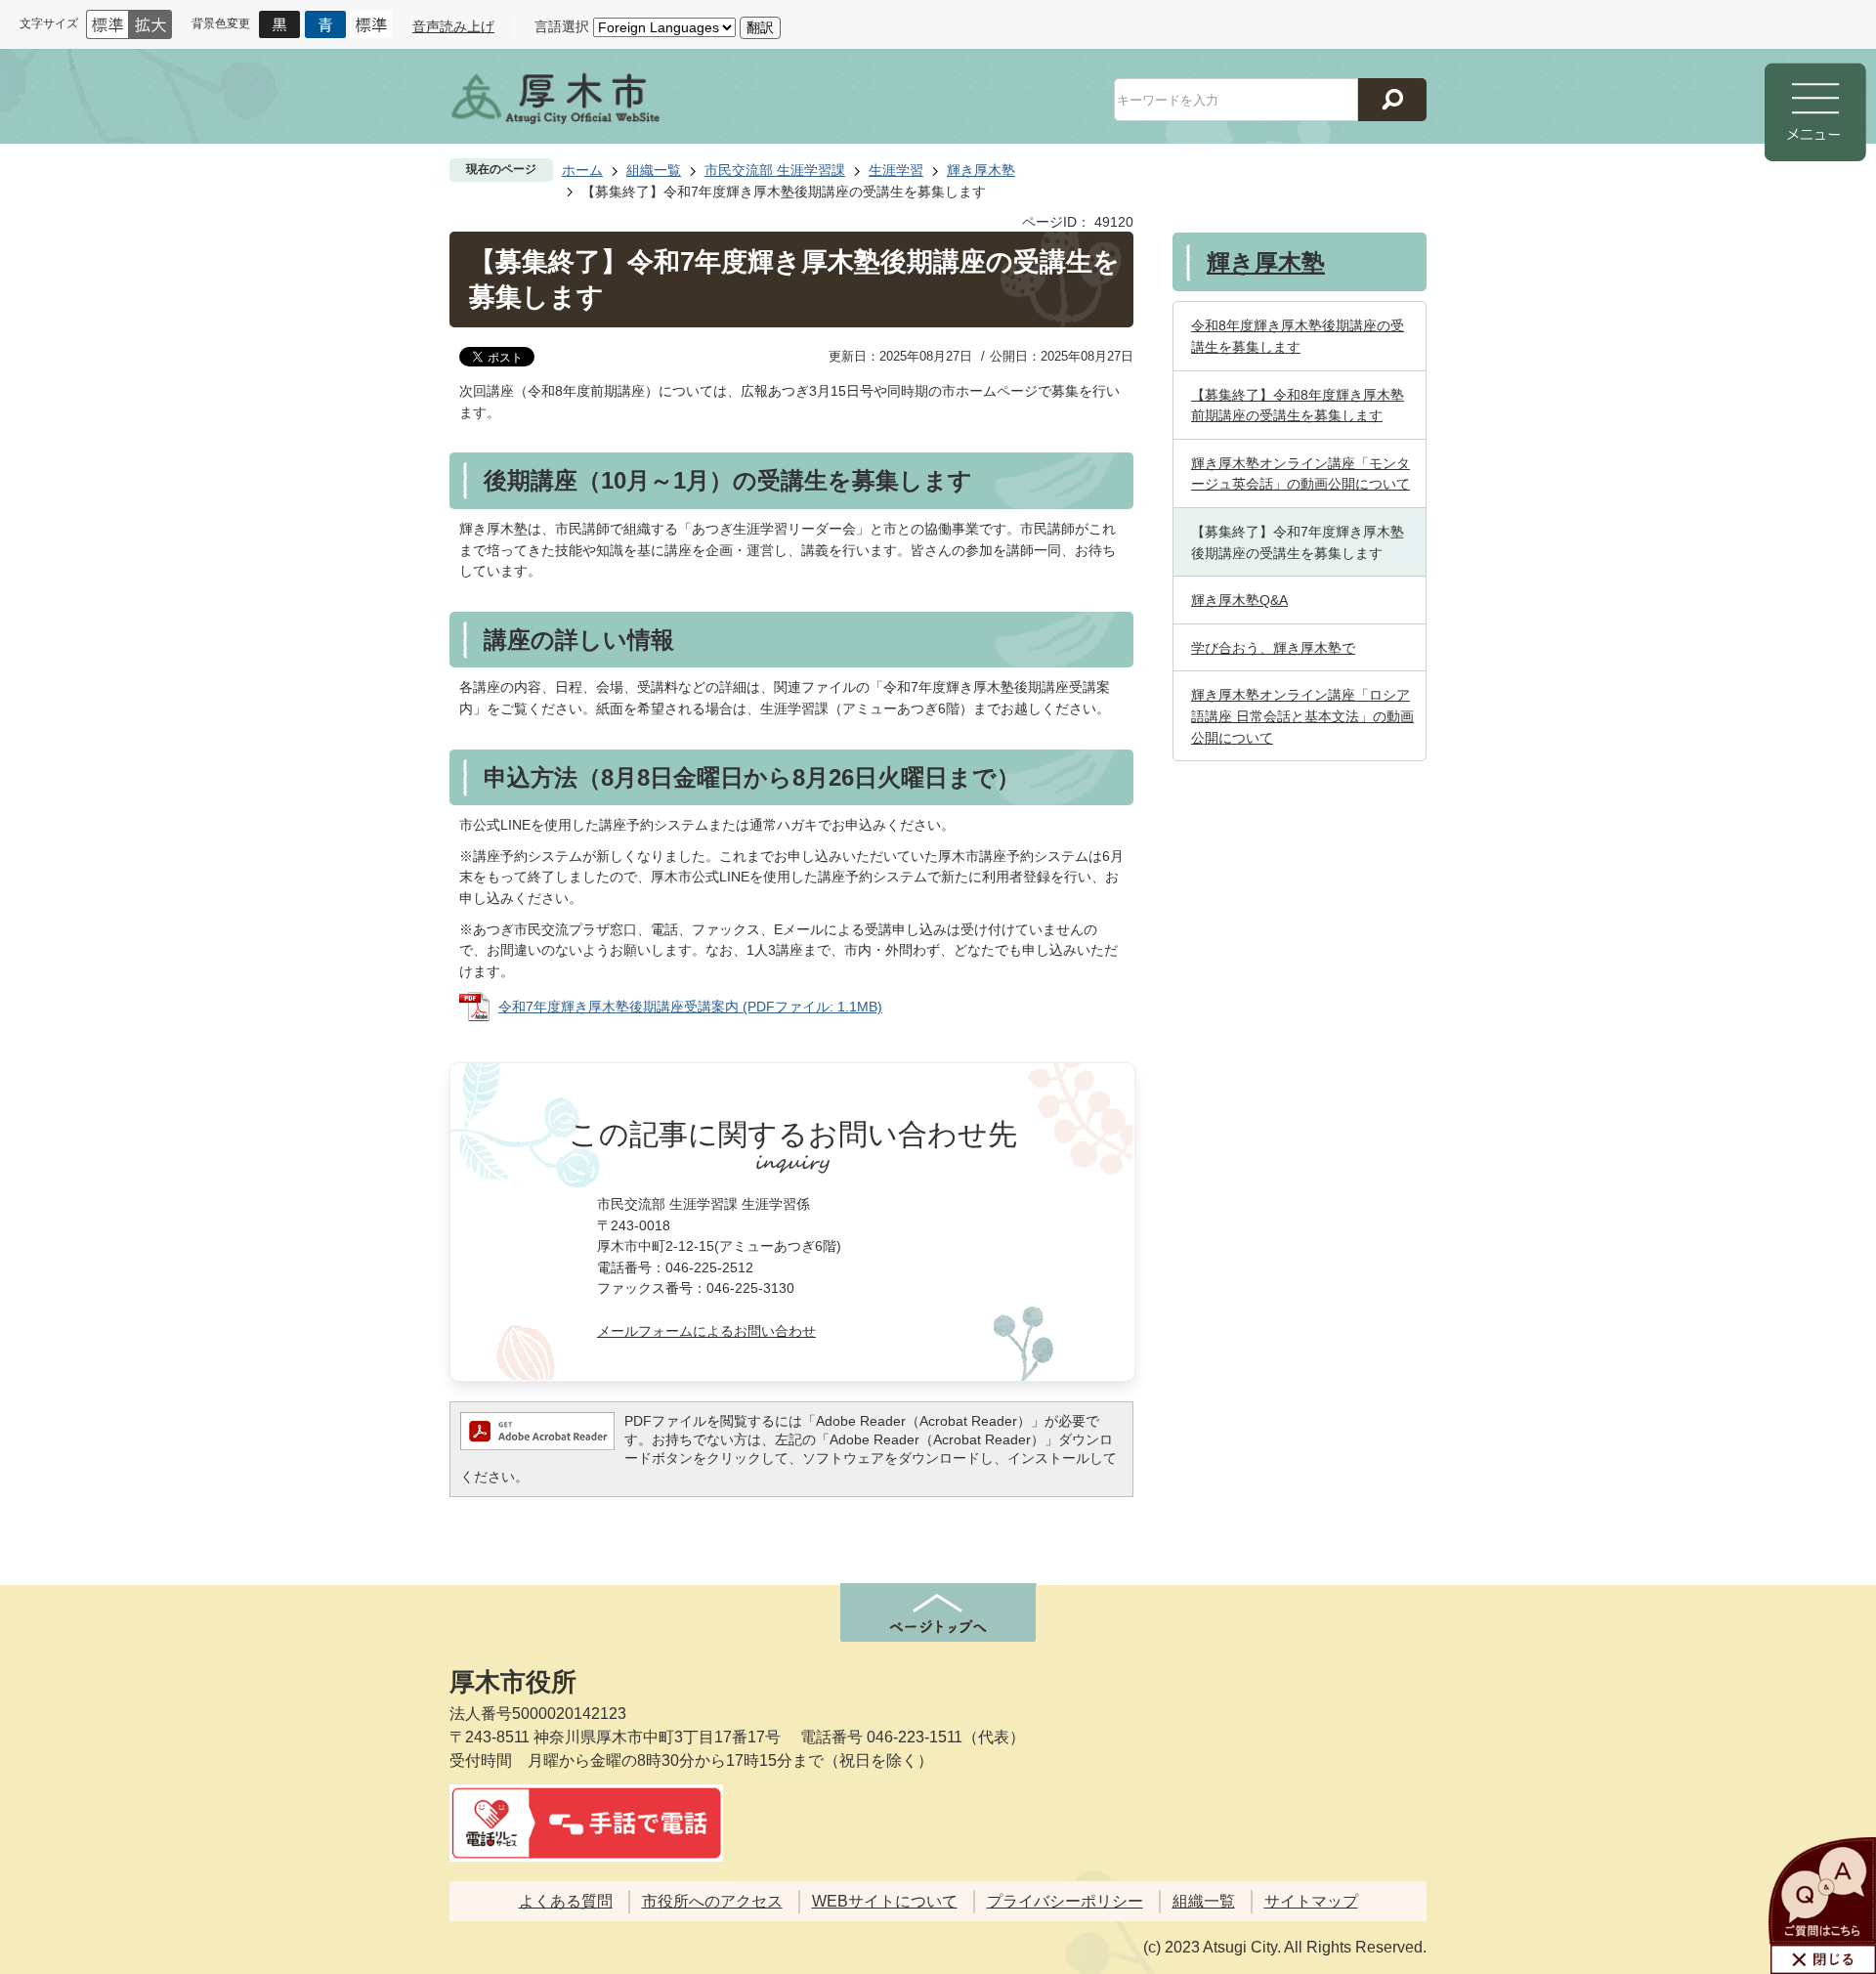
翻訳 (760, 27)
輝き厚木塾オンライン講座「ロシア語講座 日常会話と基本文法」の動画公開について (1302, 716)
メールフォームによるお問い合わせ (706, 1331)
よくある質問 (566, 1901)
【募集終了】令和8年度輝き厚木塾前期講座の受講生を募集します (1298, 406)
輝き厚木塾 (981, 170)
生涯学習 (896, 170)
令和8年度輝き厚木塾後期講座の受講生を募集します (1298, 336)
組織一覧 (654, 170)
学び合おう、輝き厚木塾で (1273, 648)
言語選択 (562, 26)
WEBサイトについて (885, 1901)
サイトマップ (1311, 1901)
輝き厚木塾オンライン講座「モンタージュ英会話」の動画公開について (1300, 474)
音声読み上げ (453, 26)
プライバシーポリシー (1065, 1901)
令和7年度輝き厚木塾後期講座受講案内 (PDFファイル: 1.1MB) (690, 1007)
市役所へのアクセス (712, 1901)
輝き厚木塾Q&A (1239, 600)
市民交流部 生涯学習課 (775, 170)
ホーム (582, 170)
